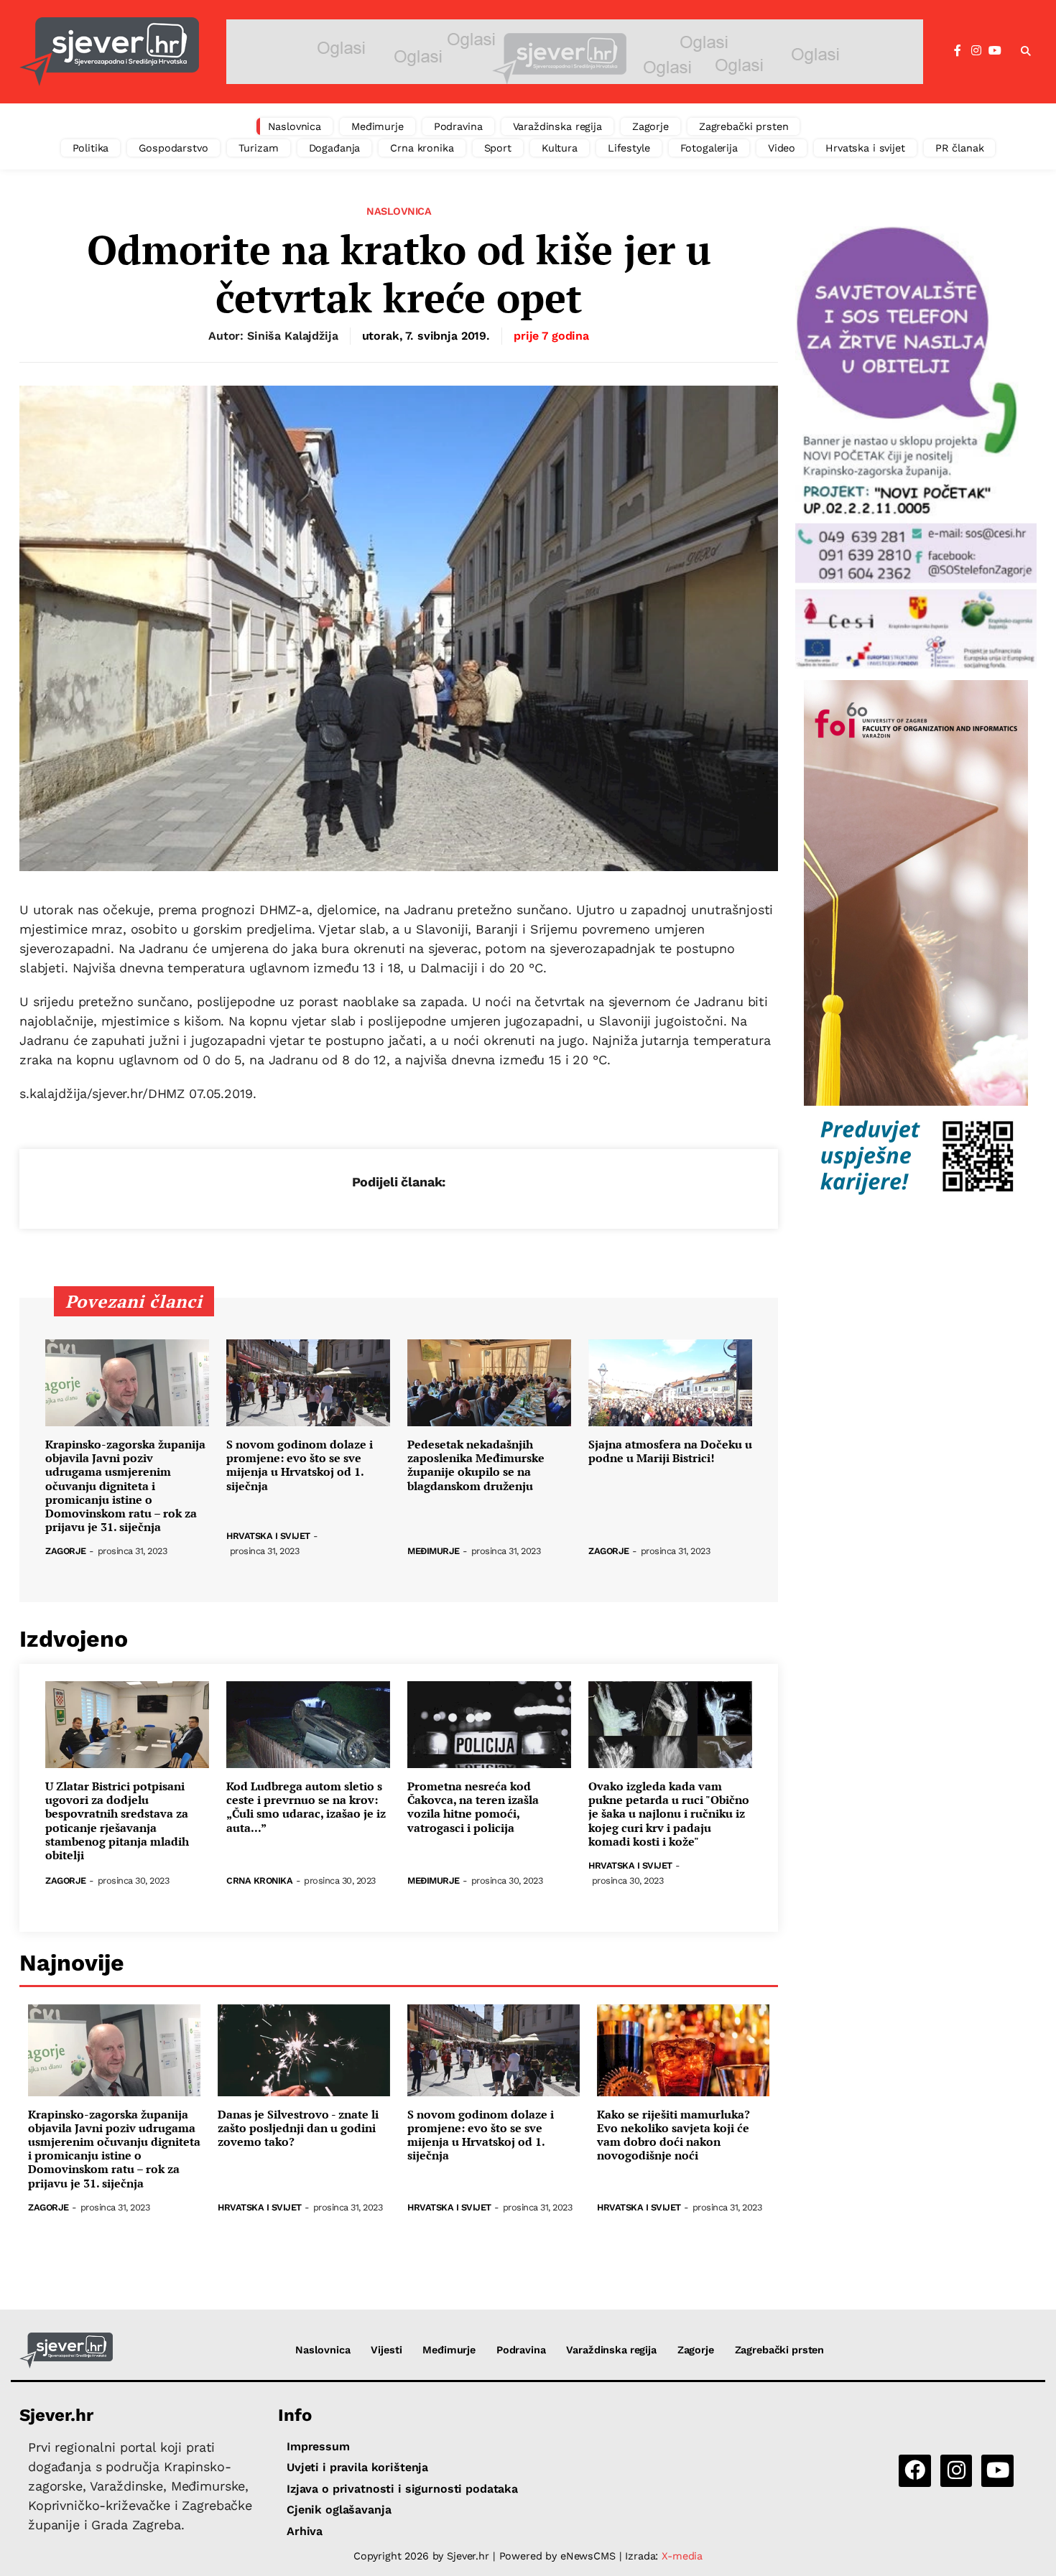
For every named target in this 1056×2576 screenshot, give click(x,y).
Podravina (458, 126)
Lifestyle (629, 148)
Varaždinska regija (557, 126)
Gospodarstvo (173, 148)
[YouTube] (995, 51)
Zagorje (650, 126)
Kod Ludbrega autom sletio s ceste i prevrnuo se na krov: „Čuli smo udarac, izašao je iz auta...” (306, 1807)
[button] (1026, 52)
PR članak (960, 148)
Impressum (318, 2446)
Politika (91, 148)
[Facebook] (958, 51)
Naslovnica (295, 126)
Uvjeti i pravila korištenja (357, 2467)
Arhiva (305, 2531)
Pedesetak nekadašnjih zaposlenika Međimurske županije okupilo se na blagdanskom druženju (476, 1465)
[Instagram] (976, 51)
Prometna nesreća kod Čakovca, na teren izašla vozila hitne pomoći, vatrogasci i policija (473, 1807)
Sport (498, 148)
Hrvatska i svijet (865, 148)
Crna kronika (422, 148)
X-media (682, 2556)
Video (782, 148)
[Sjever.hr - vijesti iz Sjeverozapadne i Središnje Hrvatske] (109, 52)
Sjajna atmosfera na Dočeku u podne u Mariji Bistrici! (670, 1451)
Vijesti (386, 2350)
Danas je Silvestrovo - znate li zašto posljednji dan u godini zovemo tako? (298, 2129)
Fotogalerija (709, 148)
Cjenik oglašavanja (339, 2510)
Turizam (259, 148)
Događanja (335, 148)
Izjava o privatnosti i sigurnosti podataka (402, 2489)
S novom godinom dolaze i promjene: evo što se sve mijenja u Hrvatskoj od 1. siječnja (300, 1465)
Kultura (560, 148)
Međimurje (378, 126)
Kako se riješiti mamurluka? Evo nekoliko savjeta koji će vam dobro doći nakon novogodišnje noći (673, 2135)
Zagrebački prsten (744, 126)
